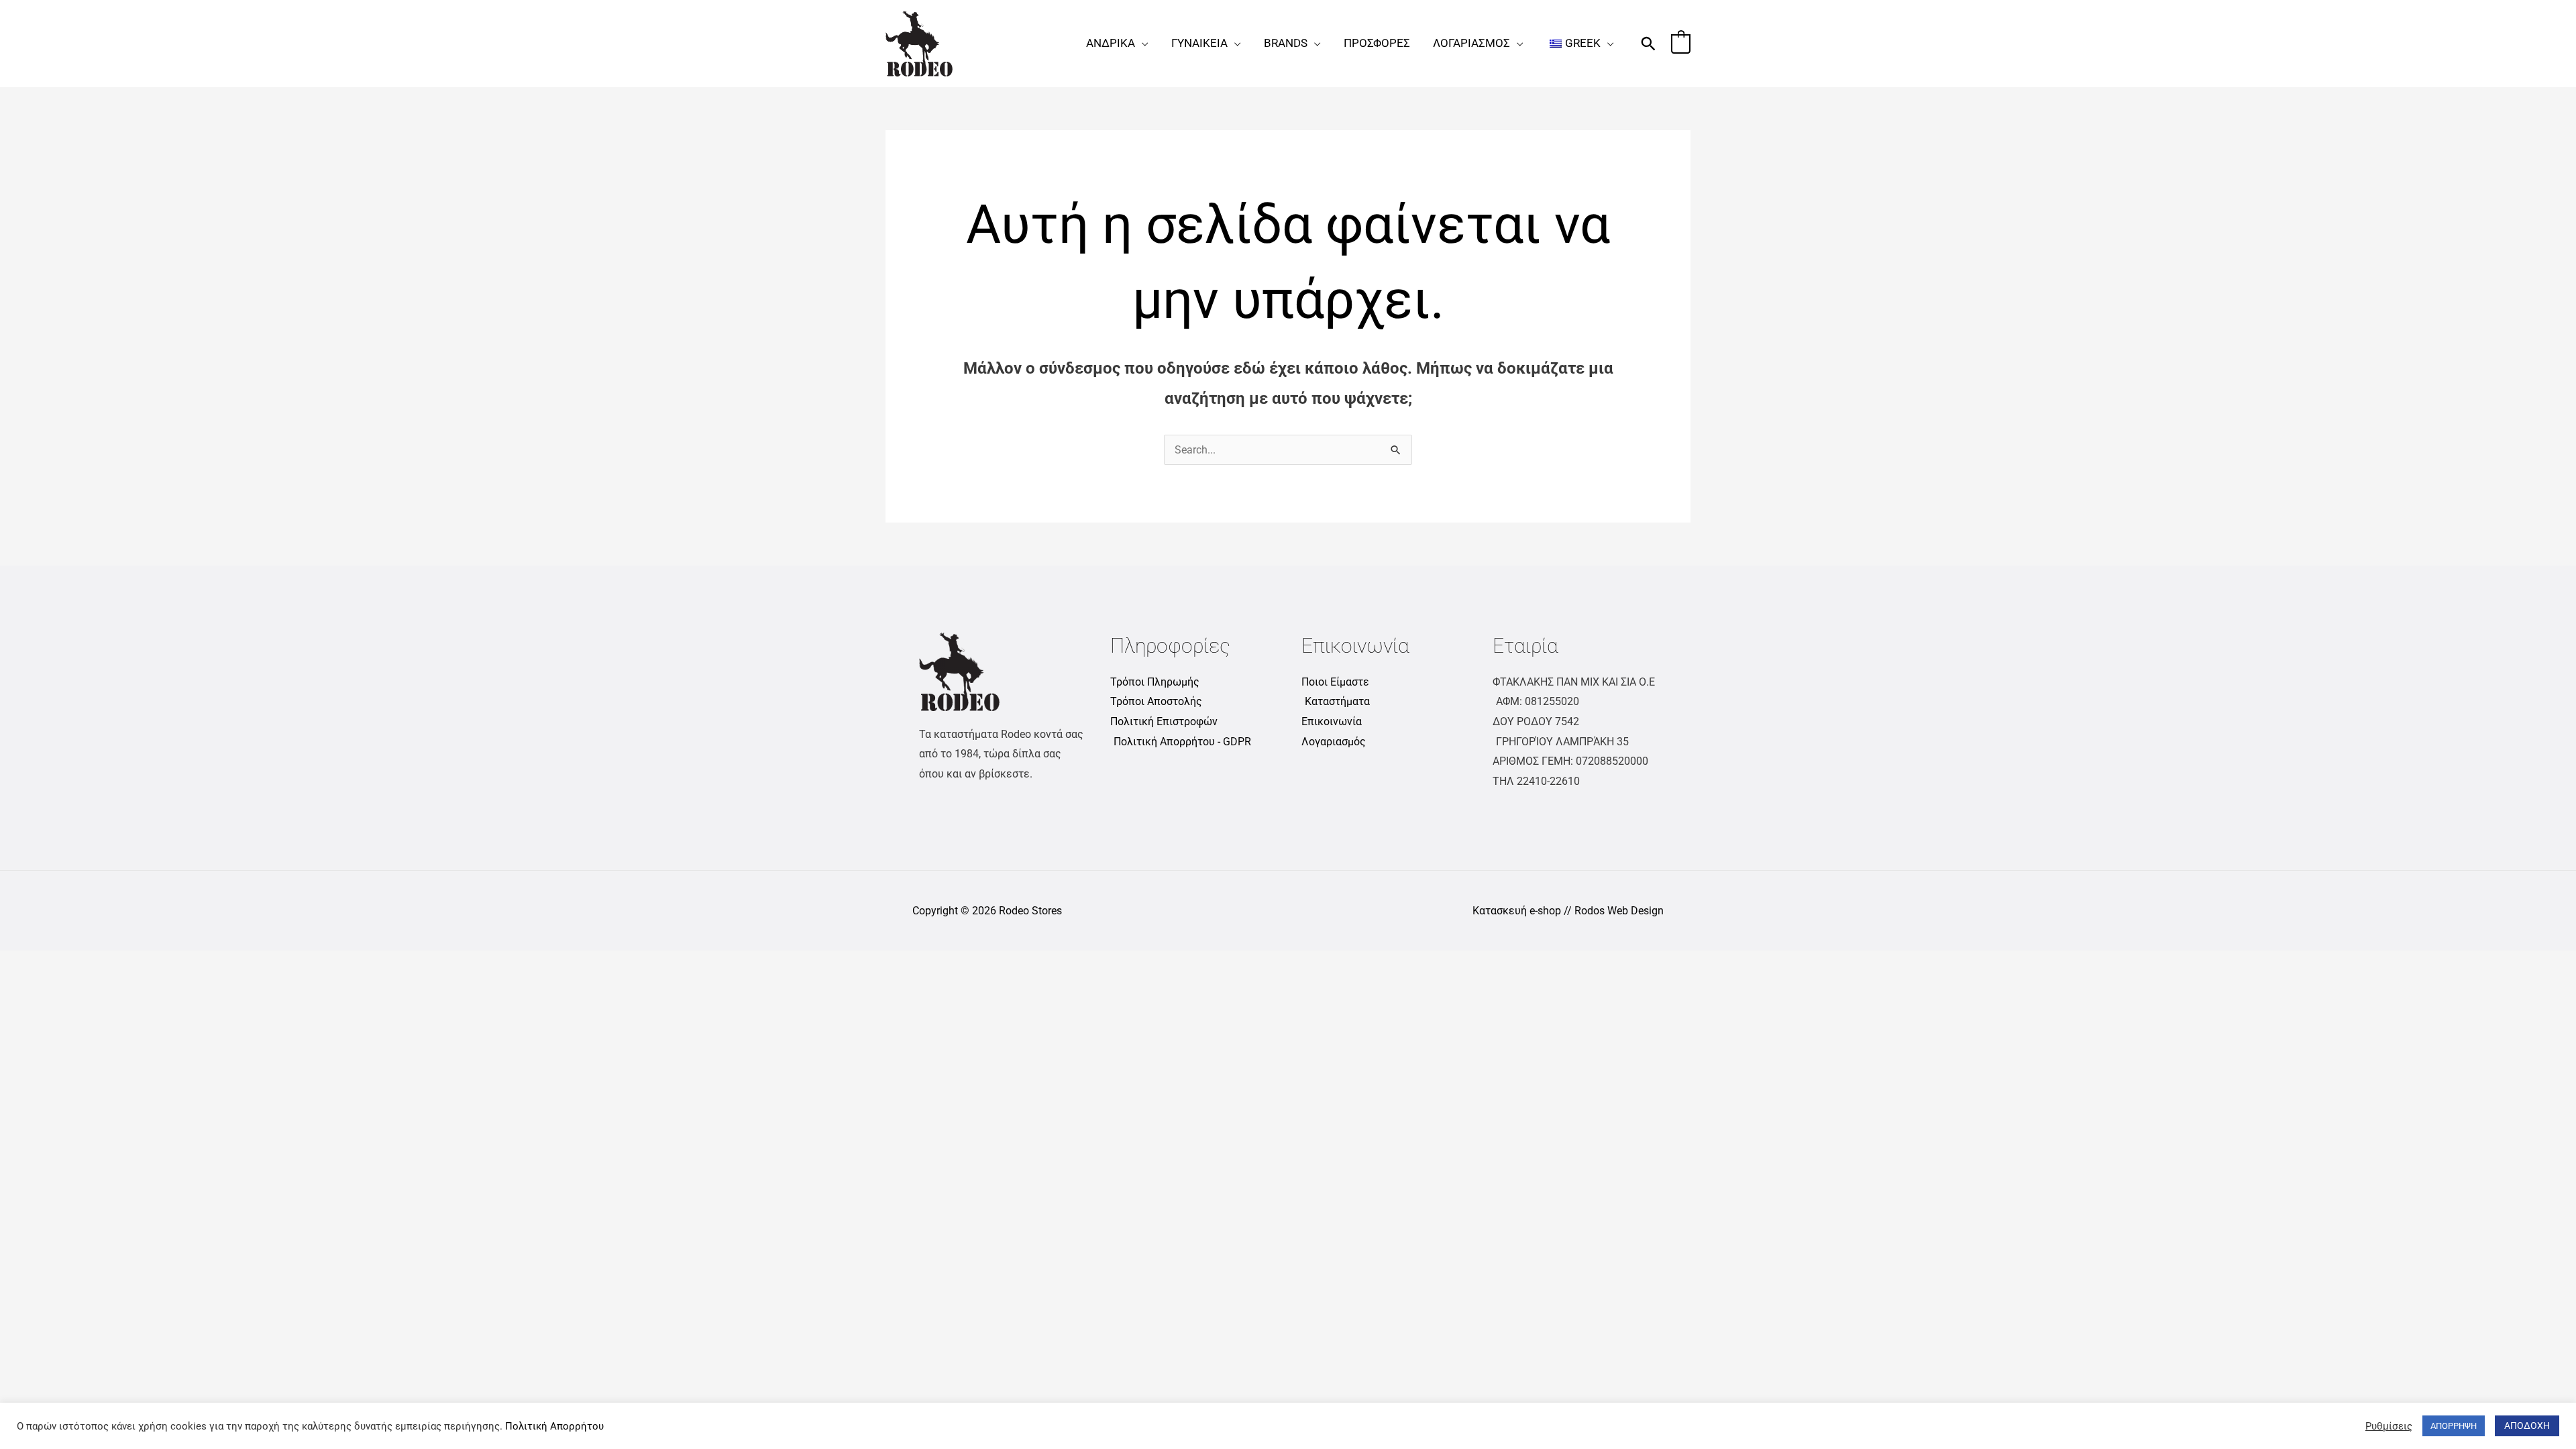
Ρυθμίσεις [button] (2389, 1426)
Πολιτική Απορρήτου (554, 1426)
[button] (1142, 43)
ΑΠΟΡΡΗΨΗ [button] (2454, 1426)
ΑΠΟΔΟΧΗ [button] (2527, 1426)
